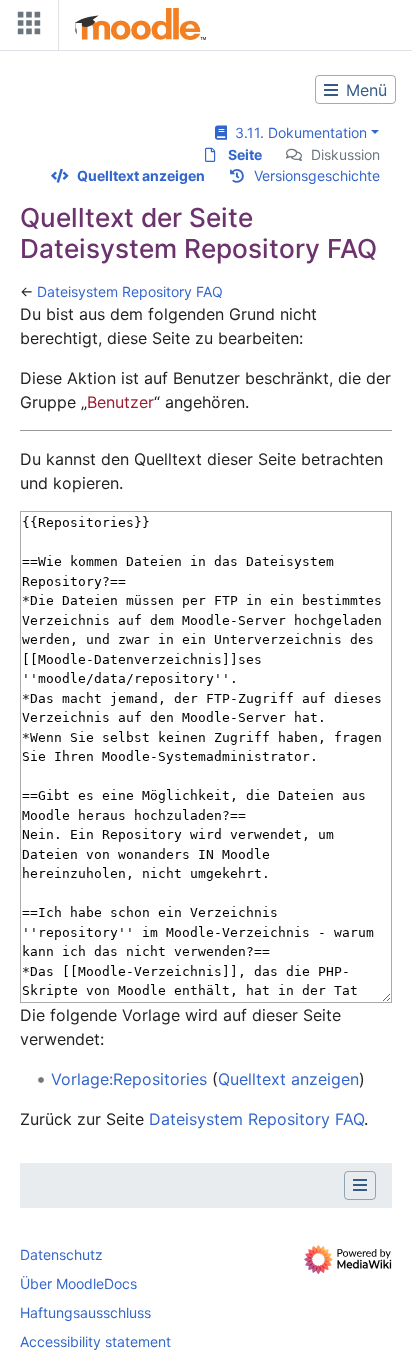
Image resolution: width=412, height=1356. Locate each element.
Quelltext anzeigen (141, 175)
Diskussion (345, 154)
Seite (245, 154)
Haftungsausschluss (85, 1312)
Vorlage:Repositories (129, 1079)
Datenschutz (61, 1254)
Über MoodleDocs (78, 1283)
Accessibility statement (95, 1341)
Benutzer (120, 402)
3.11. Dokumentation (297, 132)
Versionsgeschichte (317, 175)
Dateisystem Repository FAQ (130, 291)
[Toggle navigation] (25, 27)
